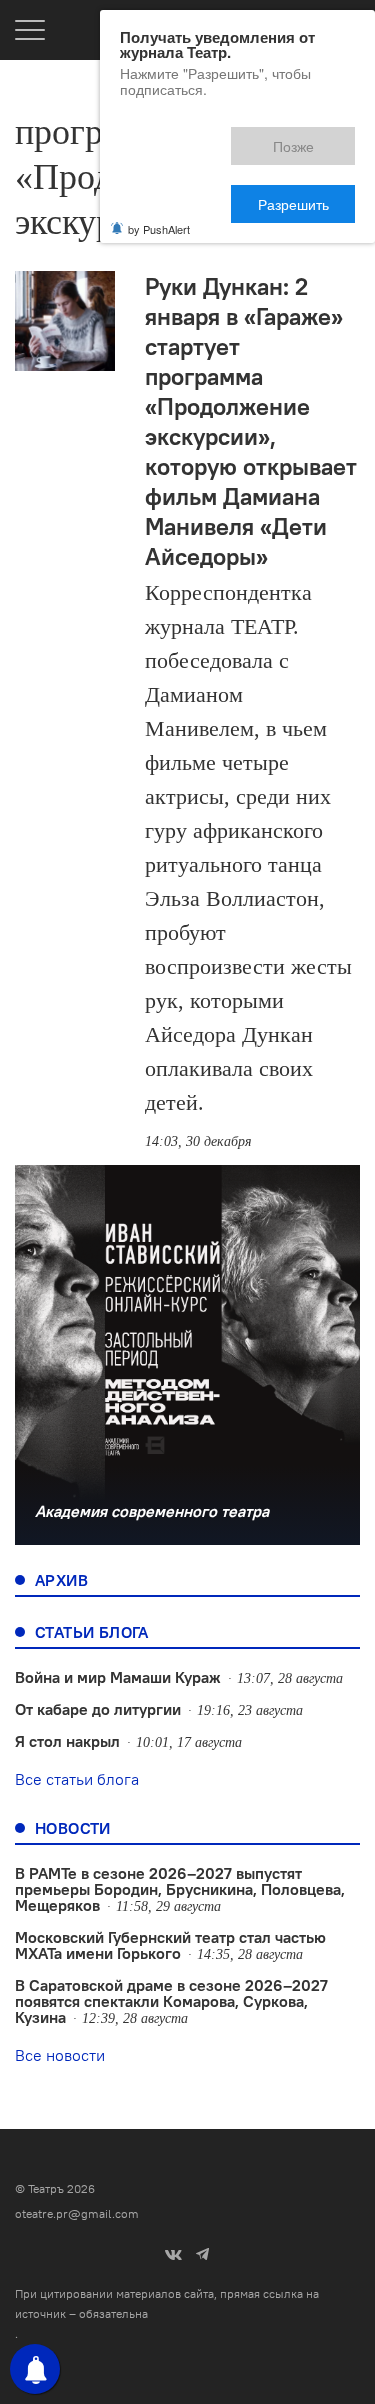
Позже (204, 137)
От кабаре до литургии (98, 1709)
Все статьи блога (77, 1779)
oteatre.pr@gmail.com (77, 2213)
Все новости (60, 2055)
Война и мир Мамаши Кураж (118, 1677)
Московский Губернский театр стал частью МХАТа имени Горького (170, 1945)
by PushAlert (159, 158)
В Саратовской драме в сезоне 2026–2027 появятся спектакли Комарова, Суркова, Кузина (171, 2001)
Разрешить (307, 137)
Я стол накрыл (67, 1741)
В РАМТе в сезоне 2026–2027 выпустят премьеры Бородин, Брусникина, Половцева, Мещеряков (180, 1889)
